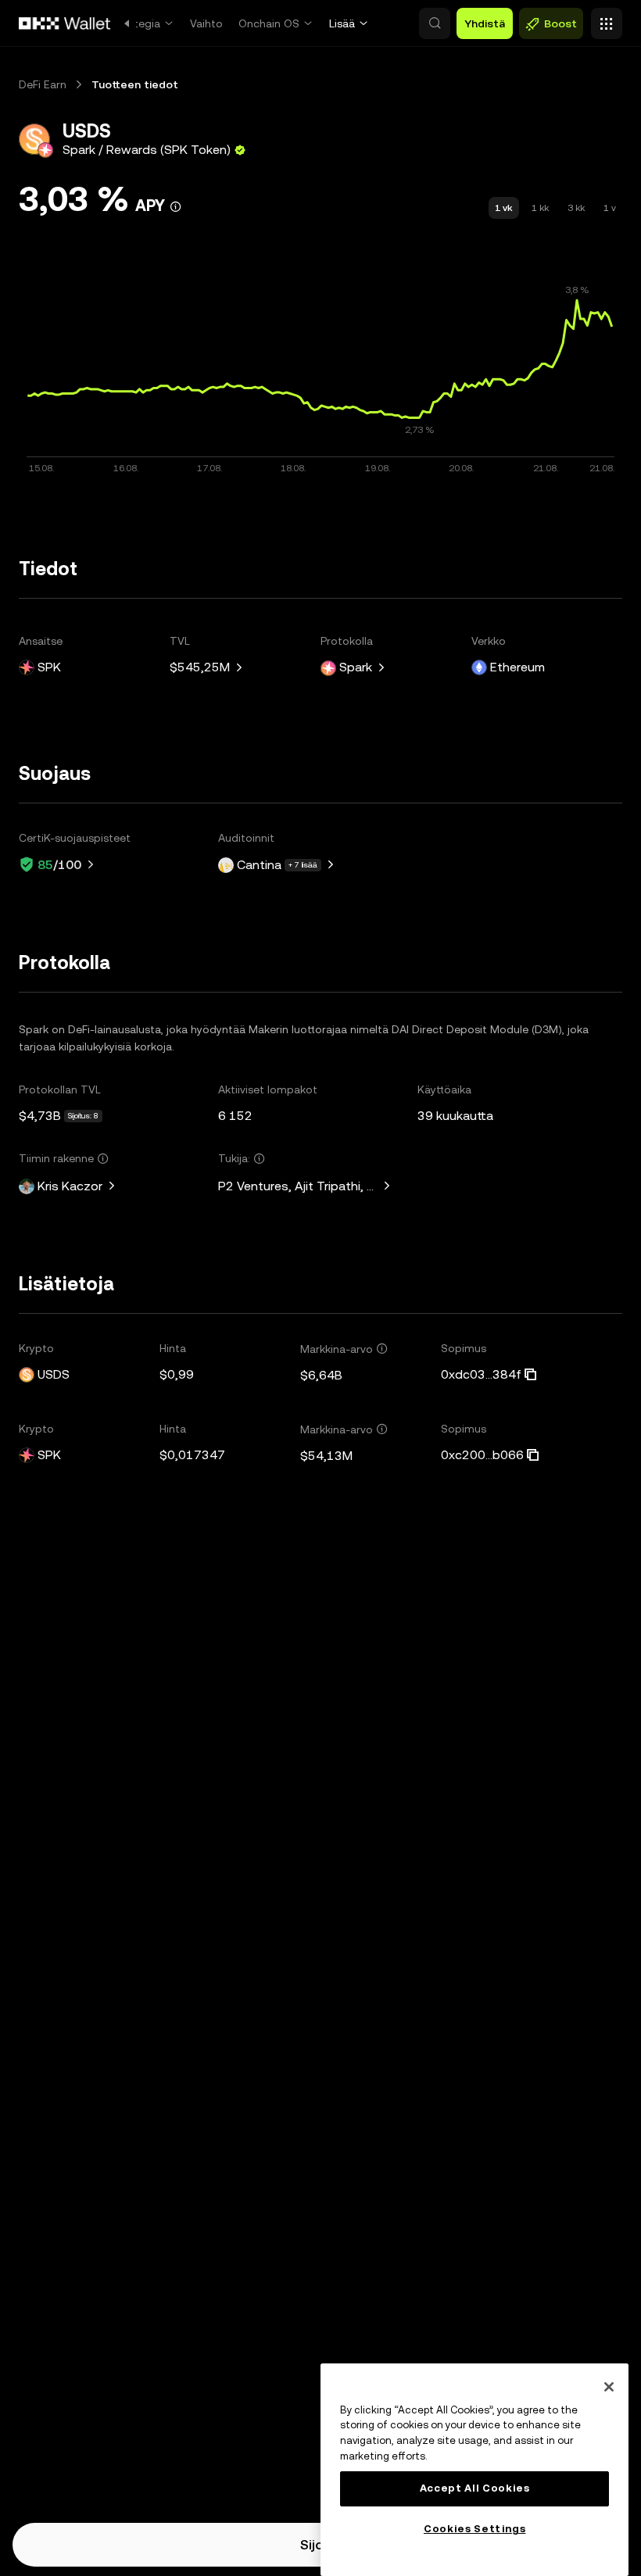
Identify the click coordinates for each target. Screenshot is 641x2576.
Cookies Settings (475, 2529)
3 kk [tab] (576, 208)
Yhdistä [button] (485, 23)
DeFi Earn (43, 84)
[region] (474, 2470)
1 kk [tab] (540, 208)
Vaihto (206, 23)
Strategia (136, 23)
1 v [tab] (610, 208)
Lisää (342, 23)
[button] (435, 23)
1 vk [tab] (504, 208)
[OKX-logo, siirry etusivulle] (65, 23)
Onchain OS (269, 23)
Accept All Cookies (475, 2488)
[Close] (609, 2387)
